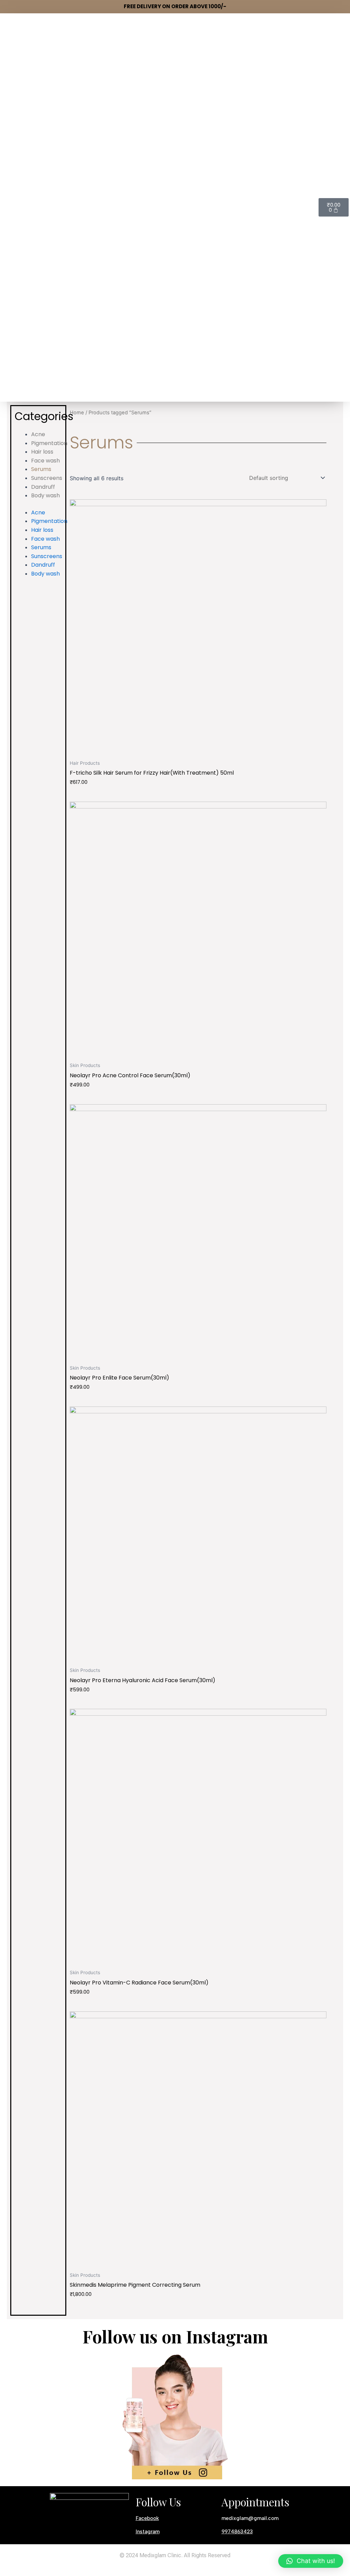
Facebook (147, 2518)
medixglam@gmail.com (250, 2518)
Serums (41, 469)
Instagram (148, 2532)
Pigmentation (49, 443)
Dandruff (43, 487)
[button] (311, 2561)
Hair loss (42, 452)
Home (77, 413)
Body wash (45, 495)
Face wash (45, 461)
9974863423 (237, 2532)
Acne (38, 434)
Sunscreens (47, 478)
